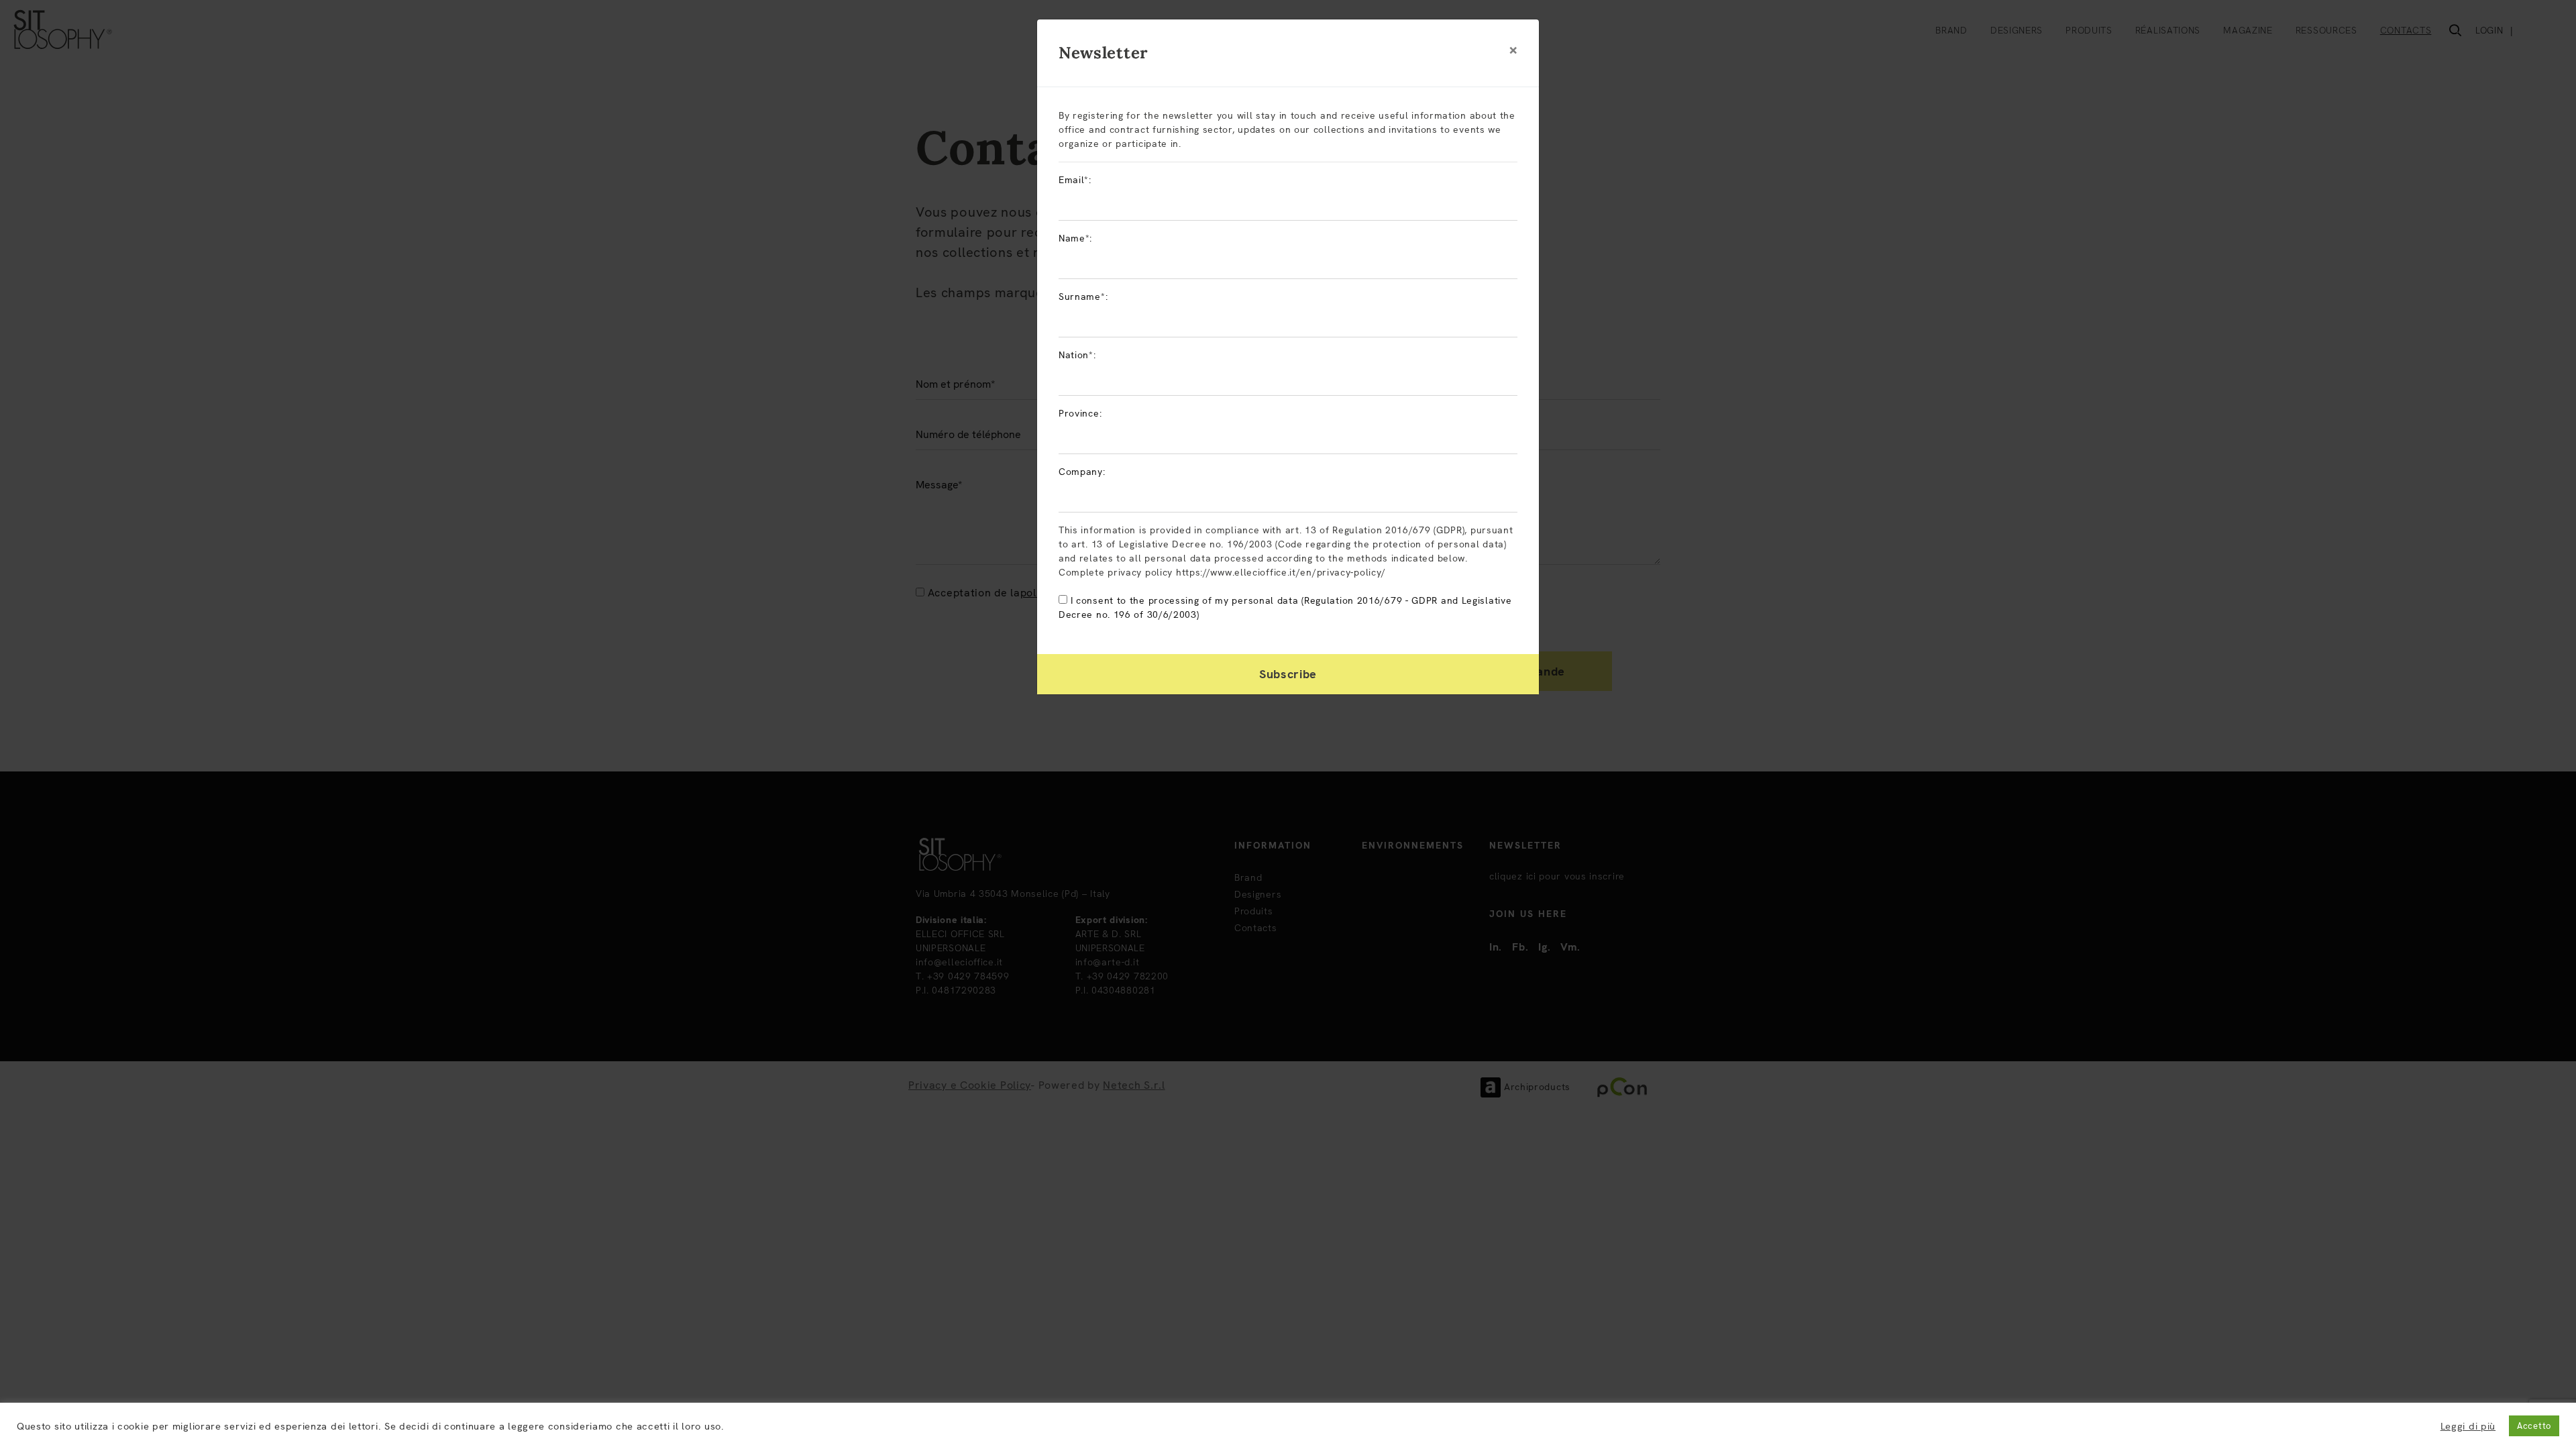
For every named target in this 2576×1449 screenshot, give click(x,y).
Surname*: (1083, 297)
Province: (1080, 413)
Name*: (1075, 238)
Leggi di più (2468, 1426)
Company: (1082, 472)
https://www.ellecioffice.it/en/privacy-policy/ (1281, 572)
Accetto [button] (2534, 1426)
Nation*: (1077, 355)
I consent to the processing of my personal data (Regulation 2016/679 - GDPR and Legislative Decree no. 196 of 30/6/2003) (1285, 607)
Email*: (1075, 180)
